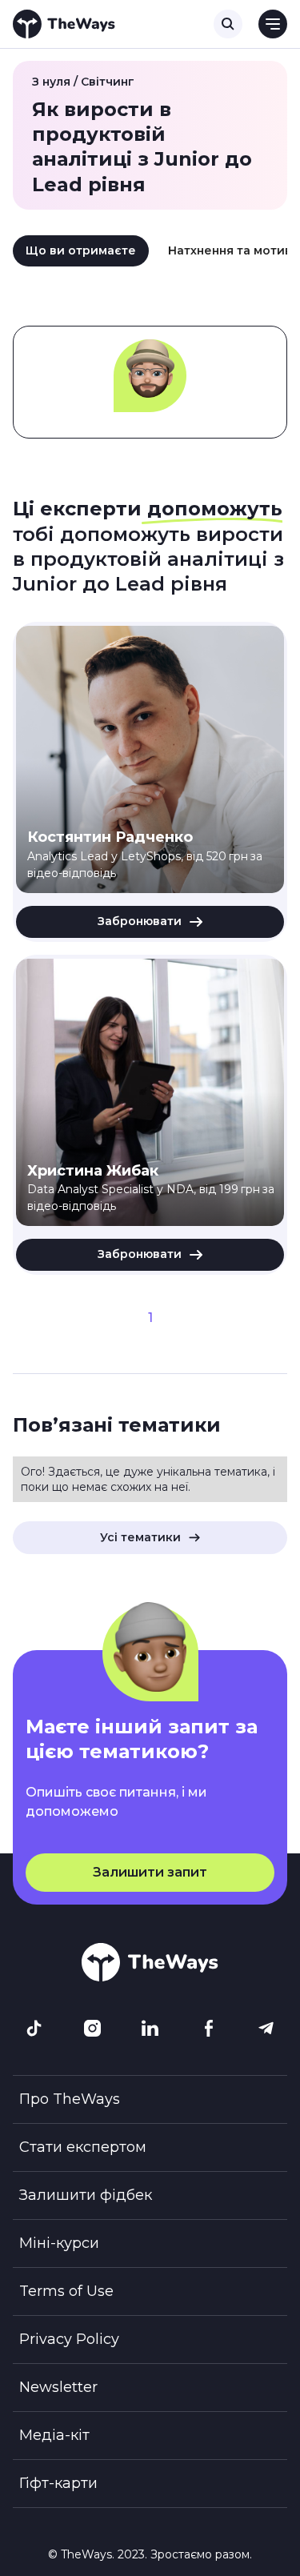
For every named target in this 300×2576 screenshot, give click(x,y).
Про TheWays (70, 2099)
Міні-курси (59, 2243)
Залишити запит (150, 1872)
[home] (64, 24)
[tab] (81, 251)
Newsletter (58, 2387)
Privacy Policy (69, 2339)
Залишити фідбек (86, 2195)
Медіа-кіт (54, 2435)
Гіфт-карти (58, 2483)
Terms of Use (66, 2291)
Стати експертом (83, 2147)
